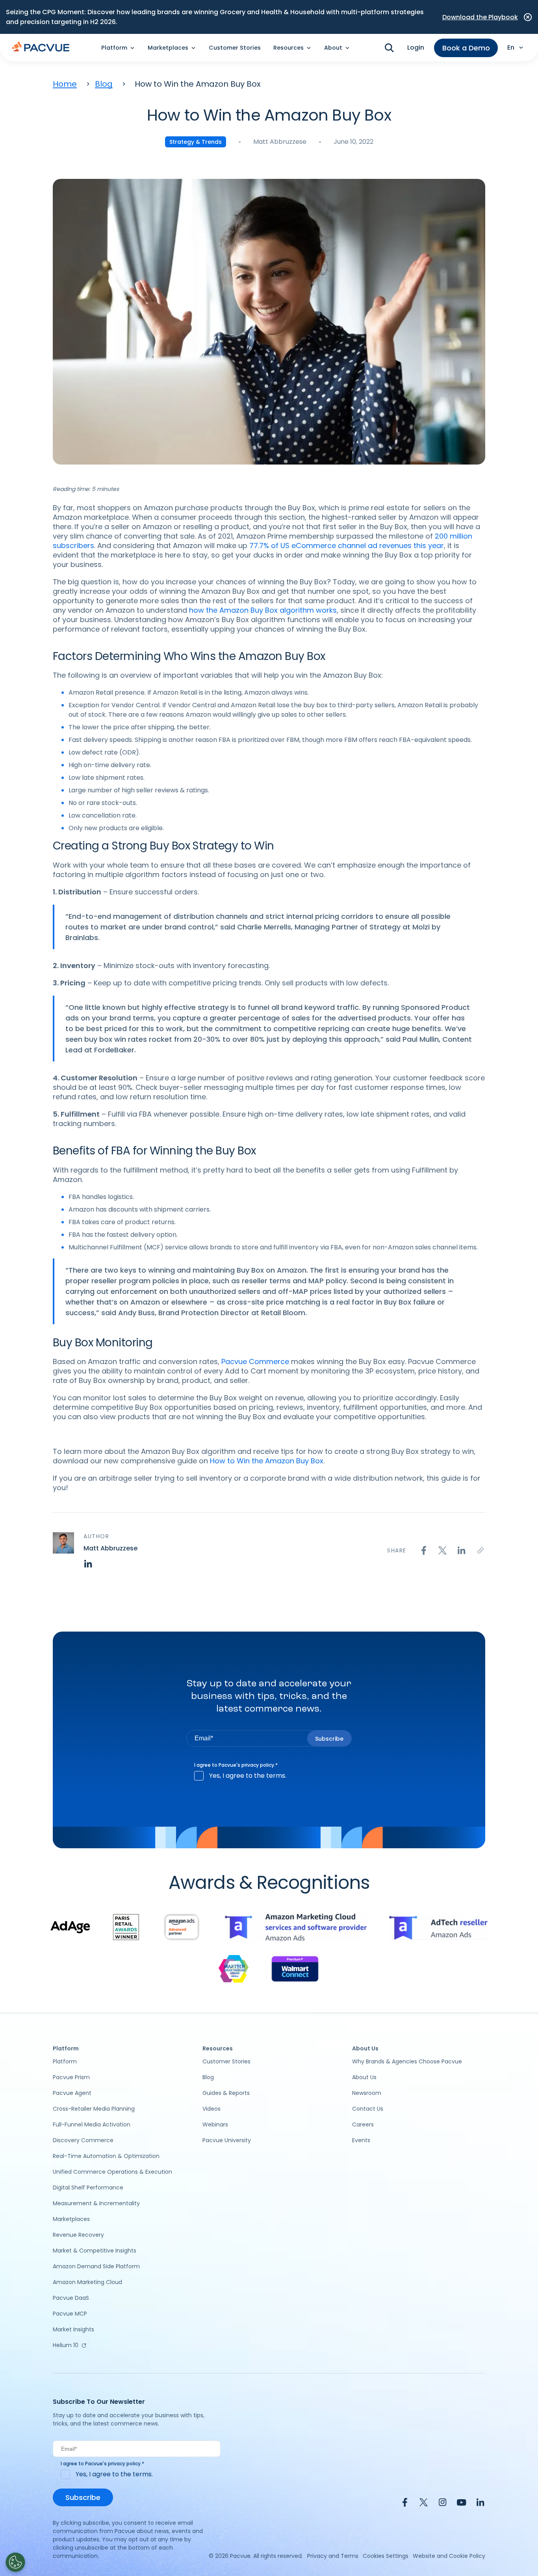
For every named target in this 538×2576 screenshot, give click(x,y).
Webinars (215, 2124)
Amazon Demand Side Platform (96, 2266)
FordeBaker (114, 1050)
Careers (363, 2124)
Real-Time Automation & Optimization (106, 2156)
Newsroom (367, 2093)
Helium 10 (66, 2345)
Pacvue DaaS (71, 2298)
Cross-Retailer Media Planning (94, 2109)
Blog (104, 84)
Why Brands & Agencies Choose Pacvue (407, 2061)
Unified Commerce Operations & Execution (112, 2172)
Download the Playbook (480, 17)
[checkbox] (269, 1776)
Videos (211, 2109)
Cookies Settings (386, 2556)
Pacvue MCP (70, 2314)
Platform (65, 2061)
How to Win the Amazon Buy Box (267, 1461)
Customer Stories (235, 48)
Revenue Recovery (78, 2235)
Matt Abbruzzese (280, 142)
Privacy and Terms (333, 2556)
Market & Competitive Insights (95, 2251)
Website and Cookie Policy (449, 2556)
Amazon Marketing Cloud (87, 2282)
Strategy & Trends (196, 142)
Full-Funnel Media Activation (92, 2124)
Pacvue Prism (71, 2077)
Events (361, 2140)
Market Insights (73, 2329)
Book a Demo (466, 48)
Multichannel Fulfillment (105, 1247)
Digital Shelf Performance (88, 2188)
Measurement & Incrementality (96, 2203)
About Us (364, 2077)
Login (416, 47)
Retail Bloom (283, 1313)
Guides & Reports (226, 2093)
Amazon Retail (91, 692)
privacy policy (258, 1765)
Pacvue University (227, 2140)
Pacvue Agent (72, 2093)
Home (65, 84)
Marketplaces (71, 2219)
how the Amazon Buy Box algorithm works (263, 610)
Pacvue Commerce (255, 1361)
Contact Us (368, 2109)
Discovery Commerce (83, 2140)
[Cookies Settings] (15, 2562)
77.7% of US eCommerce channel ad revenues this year (347, 545)
